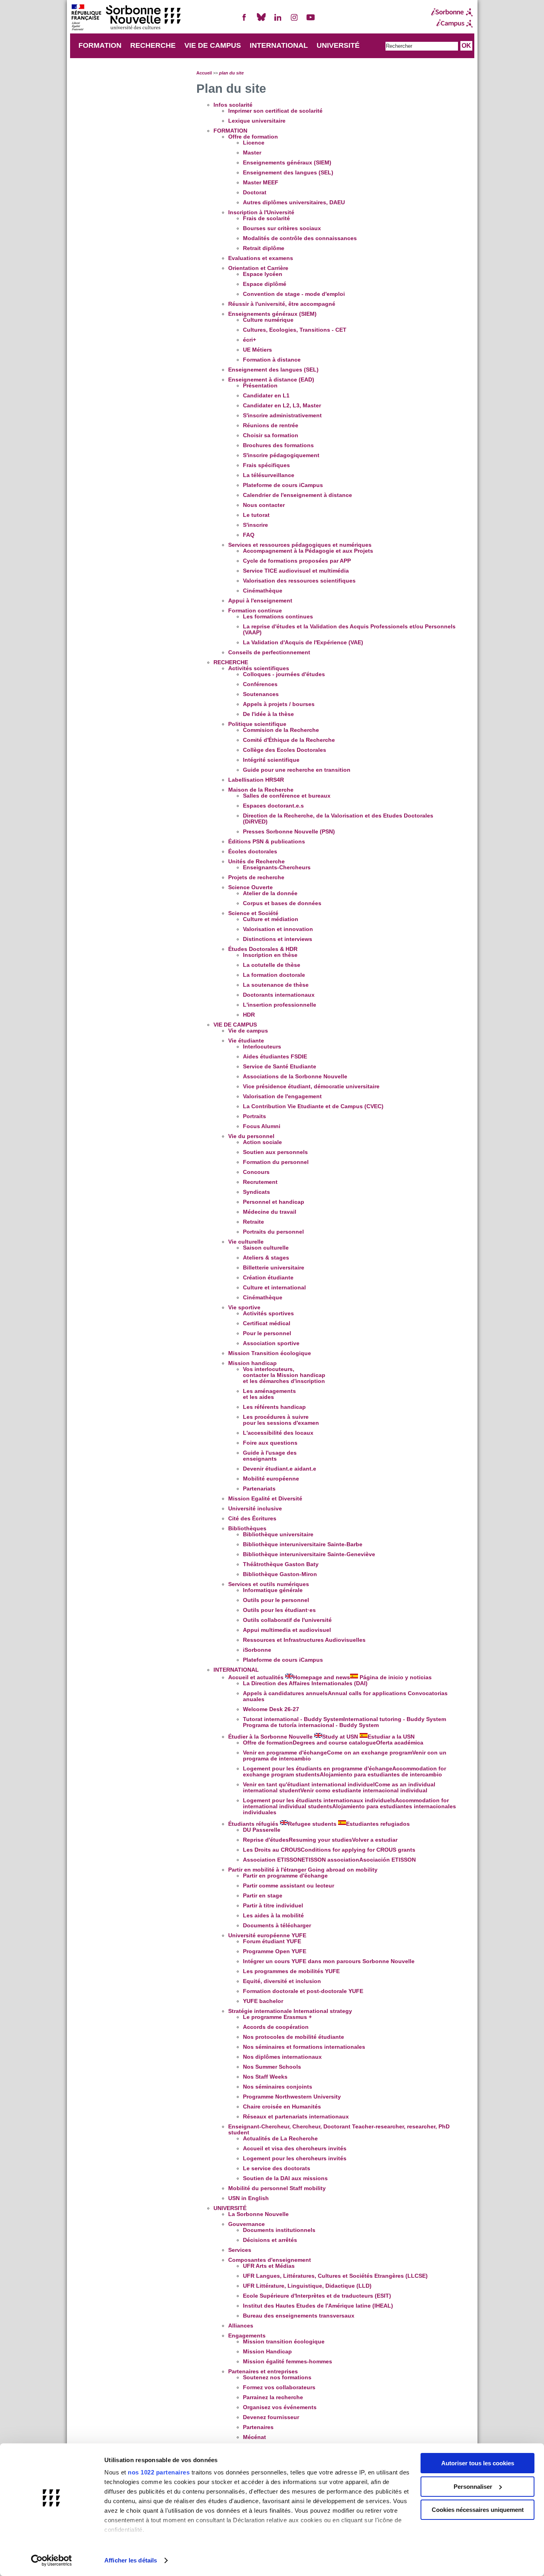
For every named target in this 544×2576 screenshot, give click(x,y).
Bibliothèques (247, 1529)
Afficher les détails (131, 2560)
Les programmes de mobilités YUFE (291, 1971)
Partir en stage (263, 1896)
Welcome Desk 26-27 (271, 1709)
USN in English (249, 2198)
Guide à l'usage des (270, 1456)
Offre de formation (253, 137)
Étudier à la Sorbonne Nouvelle (321, 1737)
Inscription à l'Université (261, 212)
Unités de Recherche (256, 862)
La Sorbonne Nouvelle (258, 2214)
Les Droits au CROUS (329, 1850)
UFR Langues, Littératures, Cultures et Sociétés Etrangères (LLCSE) (335, 2276)
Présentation (260, 386)
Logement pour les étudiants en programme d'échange (344, 1772)
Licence (254, 143)
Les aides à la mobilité (273, 1916)
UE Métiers (257, 350)
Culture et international (274, 1288)
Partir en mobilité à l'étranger (303, 1870)
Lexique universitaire (257, 121)
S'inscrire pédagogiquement (281, 455)
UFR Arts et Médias (269, 2266)
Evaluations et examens (261, 258)
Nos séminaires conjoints (278, 2087)
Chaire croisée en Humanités (282, 2107)
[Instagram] (294, 21)
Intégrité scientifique (271, 760)
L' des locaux (278, 1433)
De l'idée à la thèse (268, 714)
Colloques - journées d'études (284, 674)
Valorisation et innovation (278, 929)
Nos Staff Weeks (265, 2077)
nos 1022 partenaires (159, 2472)
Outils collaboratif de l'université (287, 1620)
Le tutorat (256, 515)
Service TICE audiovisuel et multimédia (296, 571)
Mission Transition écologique (270, 1353)
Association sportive (271, 1343)
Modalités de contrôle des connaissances (300, 238)
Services (240, 2250)
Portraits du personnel (273, 1232)
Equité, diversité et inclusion (282, 1981)
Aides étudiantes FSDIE (275, 1057)
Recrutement (260, 1182)
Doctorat (255, 193)
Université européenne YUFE (267, 1935)
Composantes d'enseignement (270, 2260)
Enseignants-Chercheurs (277, 867)
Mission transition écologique (284, 2342)
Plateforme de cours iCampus (283, 485)
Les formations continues (278, 617)
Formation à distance (272, 360)
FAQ (249, 535)
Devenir (280, 1469)
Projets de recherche (256, 877)
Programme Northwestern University (292, 2097)
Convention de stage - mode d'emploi (294, 294)
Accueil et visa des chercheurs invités (295, 2149)
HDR (249, 1015)
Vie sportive (244, 1308)
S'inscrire (255, 525)
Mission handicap (252, 1363)
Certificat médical (267, 1323)
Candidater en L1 (266, 396)
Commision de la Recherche (281, 730)
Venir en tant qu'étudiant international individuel (339, 1788)
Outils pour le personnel (276, 1600)
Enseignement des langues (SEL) (288, 173)
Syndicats (256, 1192)
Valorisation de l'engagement (282, 1096)
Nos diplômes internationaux (282, 2057)
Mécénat (254, 2437)
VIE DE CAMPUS (213, 45)
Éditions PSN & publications (267, 842)
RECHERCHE (153, 45)
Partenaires (258, 2427)
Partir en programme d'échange (285, 1876)
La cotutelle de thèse (272, 965)
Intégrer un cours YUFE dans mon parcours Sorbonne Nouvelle (329, 1961)
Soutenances (261, 694)
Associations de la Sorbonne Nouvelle (295, 1077)
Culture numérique (268, 320)
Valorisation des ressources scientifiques (299, 581)
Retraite (253, 1222)
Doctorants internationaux (279, 995)
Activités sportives (268, 1313)
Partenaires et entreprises (263, 2372)
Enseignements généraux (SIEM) (287, 163)
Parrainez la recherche (273, 2397)
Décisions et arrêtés (270, 2240)
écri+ (249, 340)
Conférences (260, 684)
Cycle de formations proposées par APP (297, 561)
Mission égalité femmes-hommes (288, 2362)
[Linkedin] (278, 21)
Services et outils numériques (269, 1584)
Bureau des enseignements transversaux (299, 2316)
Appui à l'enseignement (260, 601)
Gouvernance (247, 2224)
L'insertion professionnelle (280, 1005)
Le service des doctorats (277, 2168)
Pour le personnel (267, 1333)
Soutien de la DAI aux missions (285, 2178)
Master (252, 153)
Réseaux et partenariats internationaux (296, 2117)
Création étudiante (268, 1278)
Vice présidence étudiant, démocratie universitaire (311, 1087)
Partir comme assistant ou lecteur (289, 1886)
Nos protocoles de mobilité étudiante (294, 2037)
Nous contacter (264, 505)
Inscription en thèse (270, 955)
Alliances (241, 2326)
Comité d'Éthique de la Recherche (289, 740)
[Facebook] (245, 21)
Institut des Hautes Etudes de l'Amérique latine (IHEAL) (318, 2306)
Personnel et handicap (274, 1202)
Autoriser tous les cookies (478, 2463)
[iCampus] (452, 23)
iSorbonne (257, 1650)
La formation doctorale (274, 975)
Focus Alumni (262, 1126)
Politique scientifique (257, 724)
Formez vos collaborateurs (279, 2387)
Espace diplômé (265, 284)
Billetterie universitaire (274, 1268)
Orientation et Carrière (258, 268)
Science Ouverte (250, 887)
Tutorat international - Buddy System (344, 1722)
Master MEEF (261, 183)
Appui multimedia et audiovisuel (287, 1630)
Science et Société (253, 913)
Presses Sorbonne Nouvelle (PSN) (289, 832)
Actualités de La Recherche (280, 2139)
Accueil (204, 73)
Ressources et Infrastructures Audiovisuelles (304, 1640)
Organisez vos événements (280, 2407)
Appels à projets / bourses (279, 704)
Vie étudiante (246, 1041)
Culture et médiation (271, 919)
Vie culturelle (246, 1242)
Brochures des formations (278, 445)
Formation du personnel (276, 1162)
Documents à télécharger (277, 1926)
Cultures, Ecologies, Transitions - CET (295, 330)
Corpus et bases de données (282, 903)
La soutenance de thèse (276, 985)
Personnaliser (473, 2487)
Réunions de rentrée (271, 425)
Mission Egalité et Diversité (265, 1499)
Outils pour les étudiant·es (279, 1610)
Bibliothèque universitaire (278, 1534)
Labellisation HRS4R (256, 780)
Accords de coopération (276, 2027)
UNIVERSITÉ (338, 45)
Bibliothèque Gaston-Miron (280, 1574)
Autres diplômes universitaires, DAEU (294, 202)
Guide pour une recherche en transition (297, 770)
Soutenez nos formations (277, 2377)
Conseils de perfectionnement (269, 652)
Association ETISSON (329, 1860)
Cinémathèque (263, 591)
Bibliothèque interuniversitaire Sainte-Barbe (303, 1544)
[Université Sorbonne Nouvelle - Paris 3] (126, 18)
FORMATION (100, 45)
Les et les (269, 1394)
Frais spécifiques (266, 465)
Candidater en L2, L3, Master (282, 406)
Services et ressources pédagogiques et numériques (300, 545)
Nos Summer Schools (272, 2067)
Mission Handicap (267, 2352)
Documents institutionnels (279, 2230)
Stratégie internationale (290, 2011)
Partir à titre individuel (273, 1906)
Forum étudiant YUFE (272, 1941)
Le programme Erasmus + (277, 2017)
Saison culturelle (266, 1248)
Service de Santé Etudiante (280, 1067)
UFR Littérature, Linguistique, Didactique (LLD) (307, 2286)
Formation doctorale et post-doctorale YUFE (303, 1991)
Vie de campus (248, 1031)
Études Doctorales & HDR (263, 949)
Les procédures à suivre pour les (281, 1420)
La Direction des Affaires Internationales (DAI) (305, 1683)
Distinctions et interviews (278, 939)
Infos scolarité (233, 105)
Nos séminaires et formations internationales (304, 2047)
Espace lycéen (263, 274)
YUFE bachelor (263, 2001)
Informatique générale (273, 1590)
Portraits (254, 1116)
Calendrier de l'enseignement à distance (297, 495)
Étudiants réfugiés (319, 1824)
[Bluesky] (261, 21)
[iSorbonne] (452, 12)
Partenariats (259, 1489)
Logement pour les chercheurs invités (295, 2158)
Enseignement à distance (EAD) (271, 380)
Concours (256, 1172)
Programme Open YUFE (275, 1951)
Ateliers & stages (266, 1258)
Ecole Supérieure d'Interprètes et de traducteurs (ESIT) (317, 2296)
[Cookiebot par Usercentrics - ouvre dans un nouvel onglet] (52, 2560)
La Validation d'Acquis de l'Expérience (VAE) (303, 643)
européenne (271, 1479)
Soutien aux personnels (275, 1152)
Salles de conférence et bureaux (287, 796)
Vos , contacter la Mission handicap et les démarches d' (284, 1375)
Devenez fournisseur (271, 2417)
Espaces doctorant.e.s (273, 806)
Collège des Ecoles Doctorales (285, 750)
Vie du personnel (251, 1136)
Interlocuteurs (262, 1047)
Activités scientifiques (259, 668)
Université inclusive (255, 1509)
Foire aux (270, 1443)
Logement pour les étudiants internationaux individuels (349, 1806)
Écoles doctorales (253, 852)
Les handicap (274, 1407)
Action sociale (262, 1142)
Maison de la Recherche (261, 790)
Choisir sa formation (271, 435)
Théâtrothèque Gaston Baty (281, 1564)
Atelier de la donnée (270, 893)
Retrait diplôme (264, 248)
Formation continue (255, 611)
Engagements (247, 2336)
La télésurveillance (269, 475)
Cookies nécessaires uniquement (478, 2510)
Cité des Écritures (252, 1519)
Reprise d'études (320, 1840)
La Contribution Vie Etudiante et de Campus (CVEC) (313, 1106)
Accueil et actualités (330, 1677)
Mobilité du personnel (277, 2188)
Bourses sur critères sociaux (282, 228)
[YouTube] (311, 21)
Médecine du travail (270, 1212)
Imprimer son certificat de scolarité (275, 111)
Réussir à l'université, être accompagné (282, 304)
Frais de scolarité (266, 218)
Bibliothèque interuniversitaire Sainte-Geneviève (309, 1554)
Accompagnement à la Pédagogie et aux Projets (308, 551)
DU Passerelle (262, 1830)
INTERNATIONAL (279, 45)
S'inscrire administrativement (282, 416)
